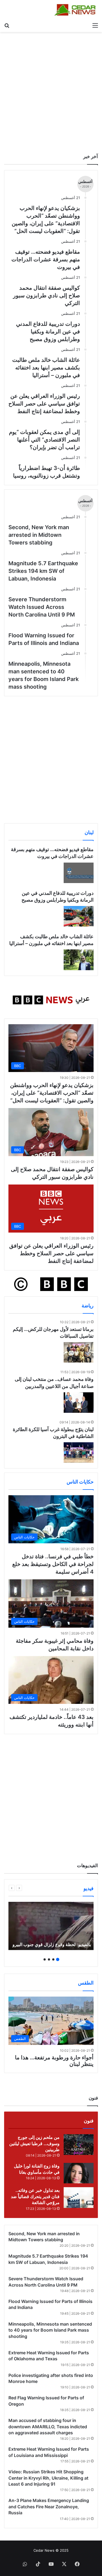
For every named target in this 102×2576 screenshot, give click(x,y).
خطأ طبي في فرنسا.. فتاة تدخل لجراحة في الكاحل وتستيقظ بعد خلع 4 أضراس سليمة (53, 1564)
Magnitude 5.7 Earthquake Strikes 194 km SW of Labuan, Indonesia (43, 571)
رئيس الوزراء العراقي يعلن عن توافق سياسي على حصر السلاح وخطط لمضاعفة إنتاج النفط (44, 404)
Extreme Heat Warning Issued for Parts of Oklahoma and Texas (49, 2356)
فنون (89, 2121)
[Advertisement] (51, 91)
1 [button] (58, 1959)
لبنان (89, 832)
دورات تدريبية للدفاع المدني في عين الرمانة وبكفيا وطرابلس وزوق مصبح (48, 331)
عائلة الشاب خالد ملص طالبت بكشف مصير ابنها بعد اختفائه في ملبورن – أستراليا (46, 368)
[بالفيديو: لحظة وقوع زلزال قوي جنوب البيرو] (51, 1926)
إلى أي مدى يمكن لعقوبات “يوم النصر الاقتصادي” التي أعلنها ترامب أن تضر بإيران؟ (44, 440)
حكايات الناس (80, 1482)
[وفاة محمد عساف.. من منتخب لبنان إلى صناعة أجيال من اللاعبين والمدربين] (79, 1403)
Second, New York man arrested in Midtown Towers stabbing (39, 535)
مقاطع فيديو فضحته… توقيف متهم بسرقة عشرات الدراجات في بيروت (46, 259)
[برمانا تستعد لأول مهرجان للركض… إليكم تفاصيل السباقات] (79, 1352)
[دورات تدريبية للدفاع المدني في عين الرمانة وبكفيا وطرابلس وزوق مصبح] (79, 916)
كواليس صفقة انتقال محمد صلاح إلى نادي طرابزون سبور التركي (47, 295)
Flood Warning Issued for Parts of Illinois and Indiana (44, 639)
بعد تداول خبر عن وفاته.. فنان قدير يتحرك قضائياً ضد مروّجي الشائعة (35, 2196)
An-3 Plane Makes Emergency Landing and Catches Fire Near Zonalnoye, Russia (49, 2507)
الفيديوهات (87, 1866)
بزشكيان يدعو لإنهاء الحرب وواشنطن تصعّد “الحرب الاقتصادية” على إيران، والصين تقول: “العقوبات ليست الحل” (52, 1093)
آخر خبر (91, 156)
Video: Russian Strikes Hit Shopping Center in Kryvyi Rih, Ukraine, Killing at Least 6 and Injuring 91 (48, 2478)
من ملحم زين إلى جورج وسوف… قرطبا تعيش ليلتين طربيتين (34, 2143)
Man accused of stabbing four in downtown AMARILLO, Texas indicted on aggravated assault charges (48, 2427)
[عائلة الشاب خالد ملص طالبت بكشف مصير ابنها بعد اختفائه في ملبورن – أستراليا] (79, 960)
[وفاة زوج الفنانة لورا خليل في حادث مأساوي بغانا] (79, 2173)
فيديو (89, 1888)
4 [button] (45, 1959)
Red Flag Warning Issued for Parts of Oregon (46, 2401)
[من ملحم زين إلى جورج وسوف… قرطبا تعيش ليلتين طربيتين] (79, 2144)
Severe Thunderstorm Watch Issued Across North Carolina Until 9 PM (42, 607)
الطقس (86, 1983)
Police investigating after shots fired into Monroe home (51, 2378)
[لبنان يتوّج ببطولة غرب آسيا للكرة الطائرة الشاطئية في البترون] (79, 1453)
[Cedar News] (76, 10)
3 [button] (49, 1959)
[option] (51, 1926)
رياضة (88, 1306)
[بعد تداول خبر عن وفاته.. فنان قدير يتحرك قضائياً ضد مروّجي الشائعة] (79, 2197)
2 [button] (53, 1959)
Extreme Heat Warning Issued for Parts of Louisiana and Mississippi (49, 2452)
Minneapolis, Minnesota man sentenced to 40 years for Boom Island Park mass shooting (44, 675)
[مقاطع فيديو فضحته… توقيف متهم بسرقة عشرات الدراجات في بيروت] (79, 873)
